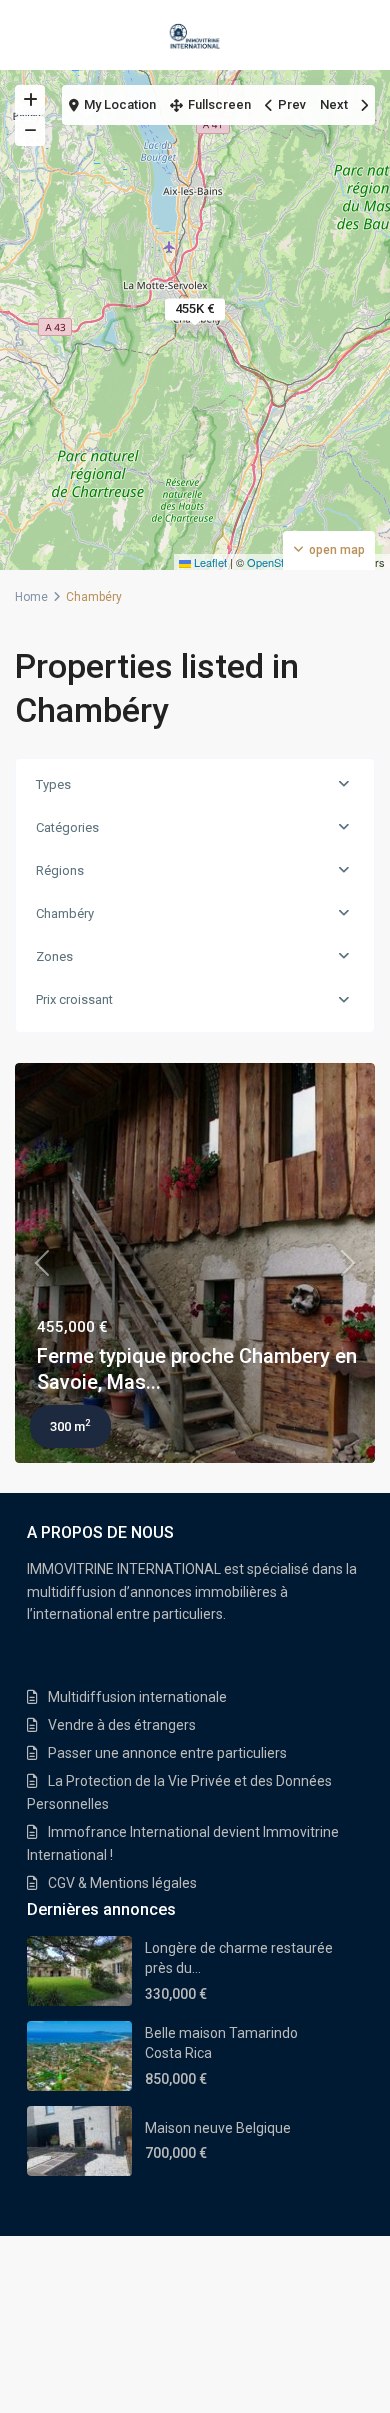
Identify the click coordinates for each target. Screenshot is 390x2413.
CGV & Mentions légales (122, 1883)
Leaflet (209, 562)
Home (31, 597)
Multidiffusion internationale (137, 1697)
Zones (54, 956)
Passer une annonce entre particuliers (167, 1753)
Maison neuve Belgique (218, 2128)
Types (53, 784)
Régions (60, 870)
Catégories (67, 827)
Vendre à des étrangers (122, 1725)
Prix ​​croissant (74, 999)
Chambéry (65, 913)
